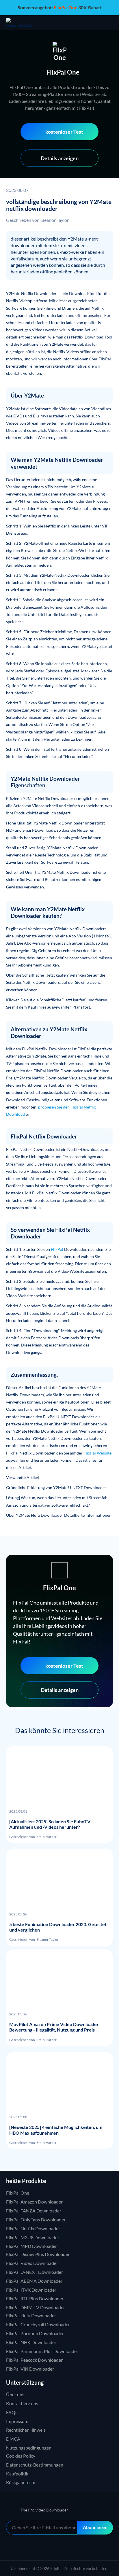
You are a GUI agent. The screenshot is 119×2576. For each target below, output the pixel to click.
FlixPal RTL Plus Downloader (35, 2298)
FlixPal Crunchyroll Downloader (38, 2324)
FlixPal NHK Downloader (31, 2342)
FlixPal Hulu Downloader (31, 2315)
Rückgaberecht (21, 2482)
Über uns (15, 2394)
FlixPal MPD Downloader (31, 2246)
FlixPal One (18, 2193)
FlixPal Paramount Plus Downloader (42, 2351)
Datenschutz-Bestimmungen (35, 2465)
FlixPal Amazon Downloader (34, 2202)
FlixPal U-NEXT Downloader (35, 2272)
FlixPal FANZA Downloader (34, 2211)
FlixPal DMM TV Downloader (36, 2307)
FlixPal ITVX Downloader (31, 2290)
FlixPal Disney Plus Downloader (38, 2254)
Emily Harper (47, 1837)
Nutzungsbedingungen (29, 2448)
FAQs (12, 2412)
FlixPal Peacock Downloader (34, 2360)
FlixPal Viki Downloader (30, 2369)
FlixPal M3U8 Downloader (33, 2237)
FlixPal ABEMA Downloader (34, 2281)
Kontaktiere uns (22, 2403)
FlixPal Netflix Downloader (33, 2228)
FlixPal (57, 1249)
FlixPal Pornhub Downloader (35, 2333)
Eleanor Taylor (55, 220)
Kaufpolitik (17, 2474)
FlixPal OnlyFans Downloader (36, 2220)
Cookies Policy (21, 2456)
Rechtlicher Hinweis (26, 2430)
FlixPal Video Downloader (32, 2263)
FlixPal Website (97, 1453)
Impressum (17, 2421)
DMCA (13, 2439)
